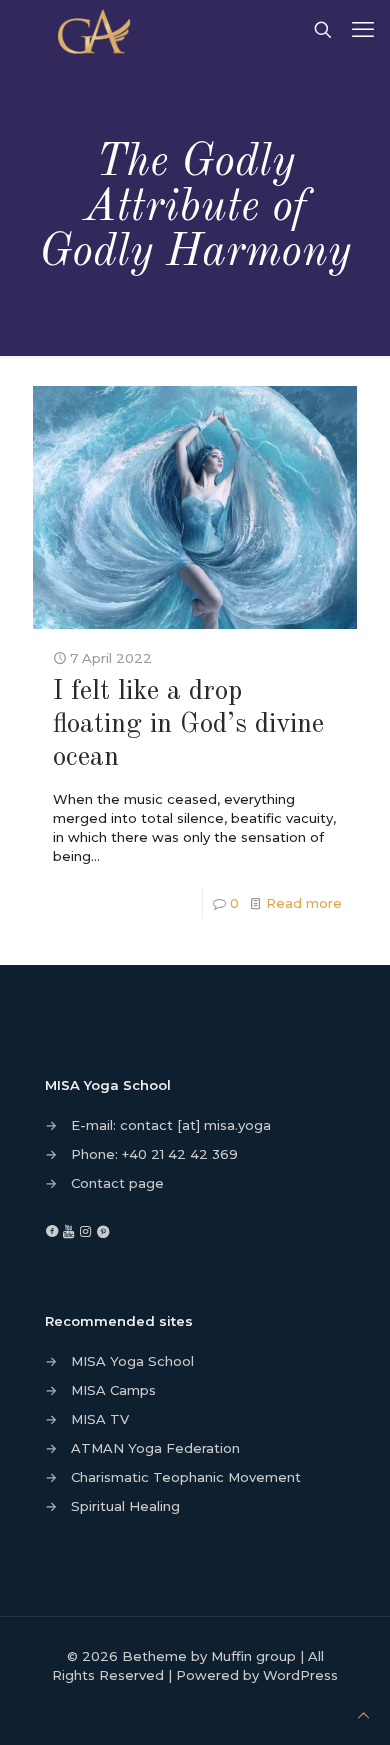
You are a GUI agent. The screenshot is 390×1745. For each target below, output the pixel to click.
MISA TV (100, 1419)
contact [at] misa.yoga (195, 1125)
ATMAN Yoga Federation (155, 1448)
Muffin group (253, 1656)
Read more (304, 903)
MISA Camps (113, 1390)
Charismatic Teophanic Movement (186, 1477)
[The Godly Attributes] (98, 30)
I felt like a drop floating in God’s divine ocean (188, 724)
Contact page (117, 1183)
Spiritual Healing (125, 1506)
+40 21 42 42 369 (180, 1154)
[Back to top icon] (363, 1715)
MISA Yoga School (132, 1361)
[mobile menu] (363, 30)
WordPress (300, 1675)
